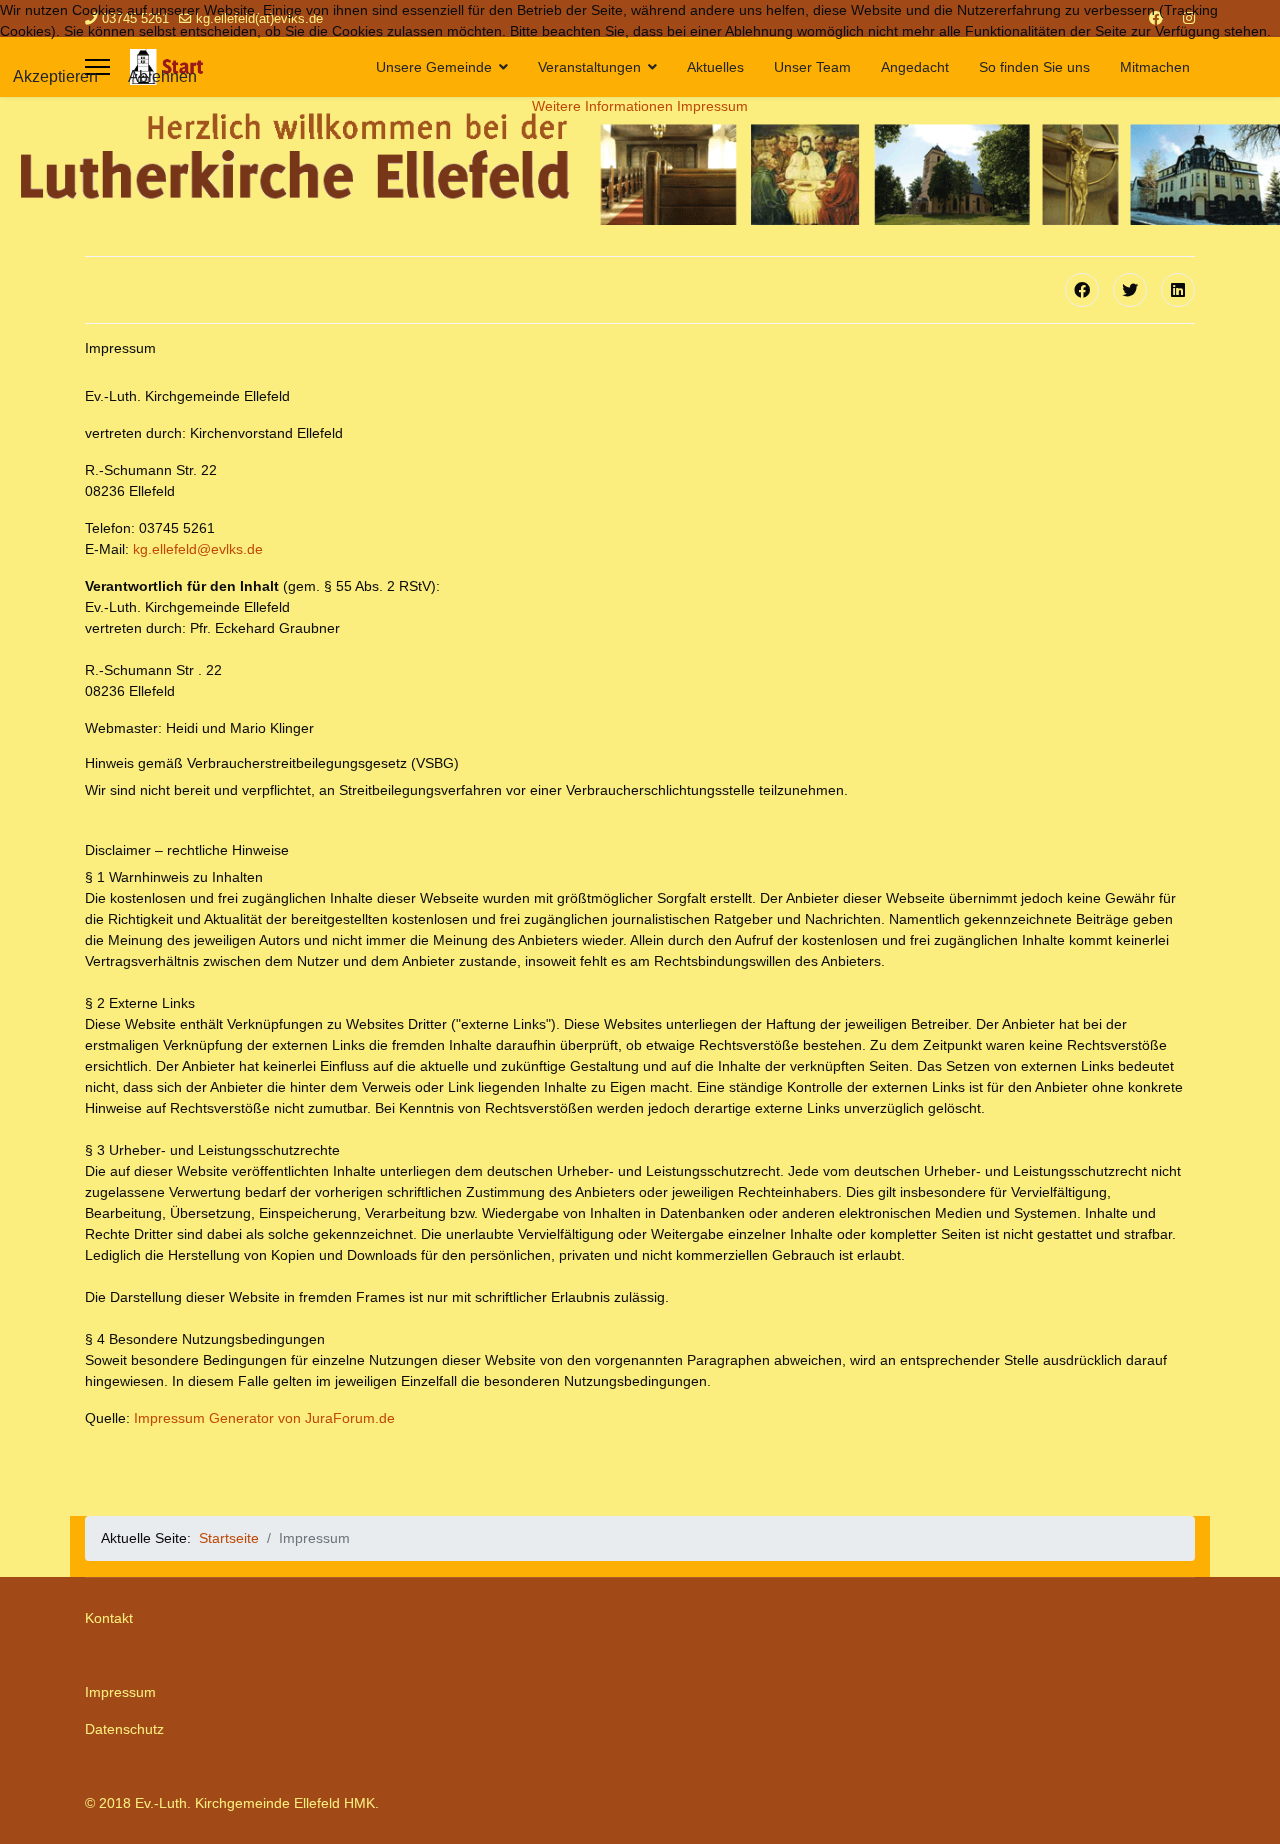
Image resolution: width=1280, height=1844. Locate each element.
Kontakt (109, 1618)
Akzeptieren (55, 76)
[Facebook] (1082, 290)
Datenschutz (124, 1729)
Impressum (120, 1692)
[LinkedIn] (1178, 290)
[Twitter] (1130, 290)
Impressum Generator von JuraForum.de (264, 1418)
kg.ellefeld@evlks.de (198, 549)
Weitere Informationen (602, 106)
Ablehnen (162, 76)
